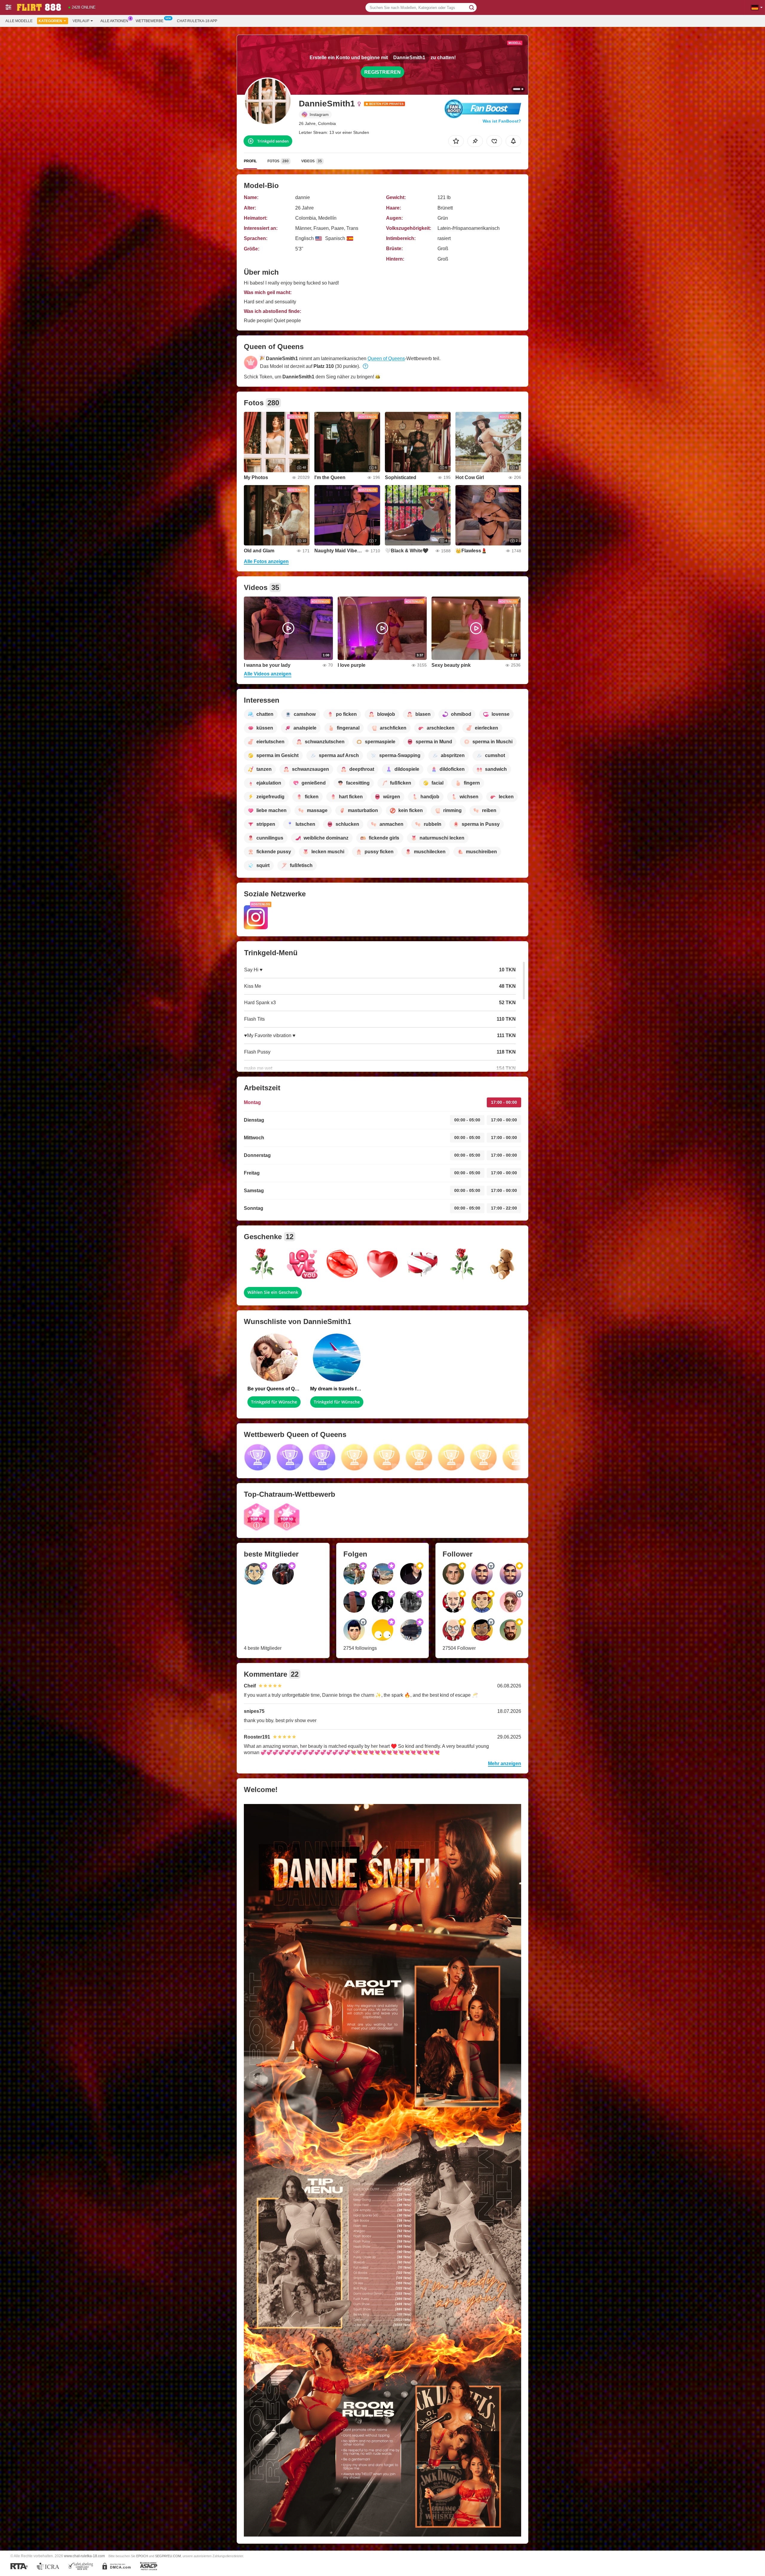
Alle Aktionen (114, 21)
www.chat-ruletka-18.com (84, 2556)
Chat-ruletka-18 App (197, 21)
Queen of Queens (386, 359)
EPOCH (142, 2556)
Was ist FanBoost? (502, 121)
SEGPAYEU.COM (168, 2556)
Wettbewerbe (150, 21)
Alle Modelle (19, 21)
